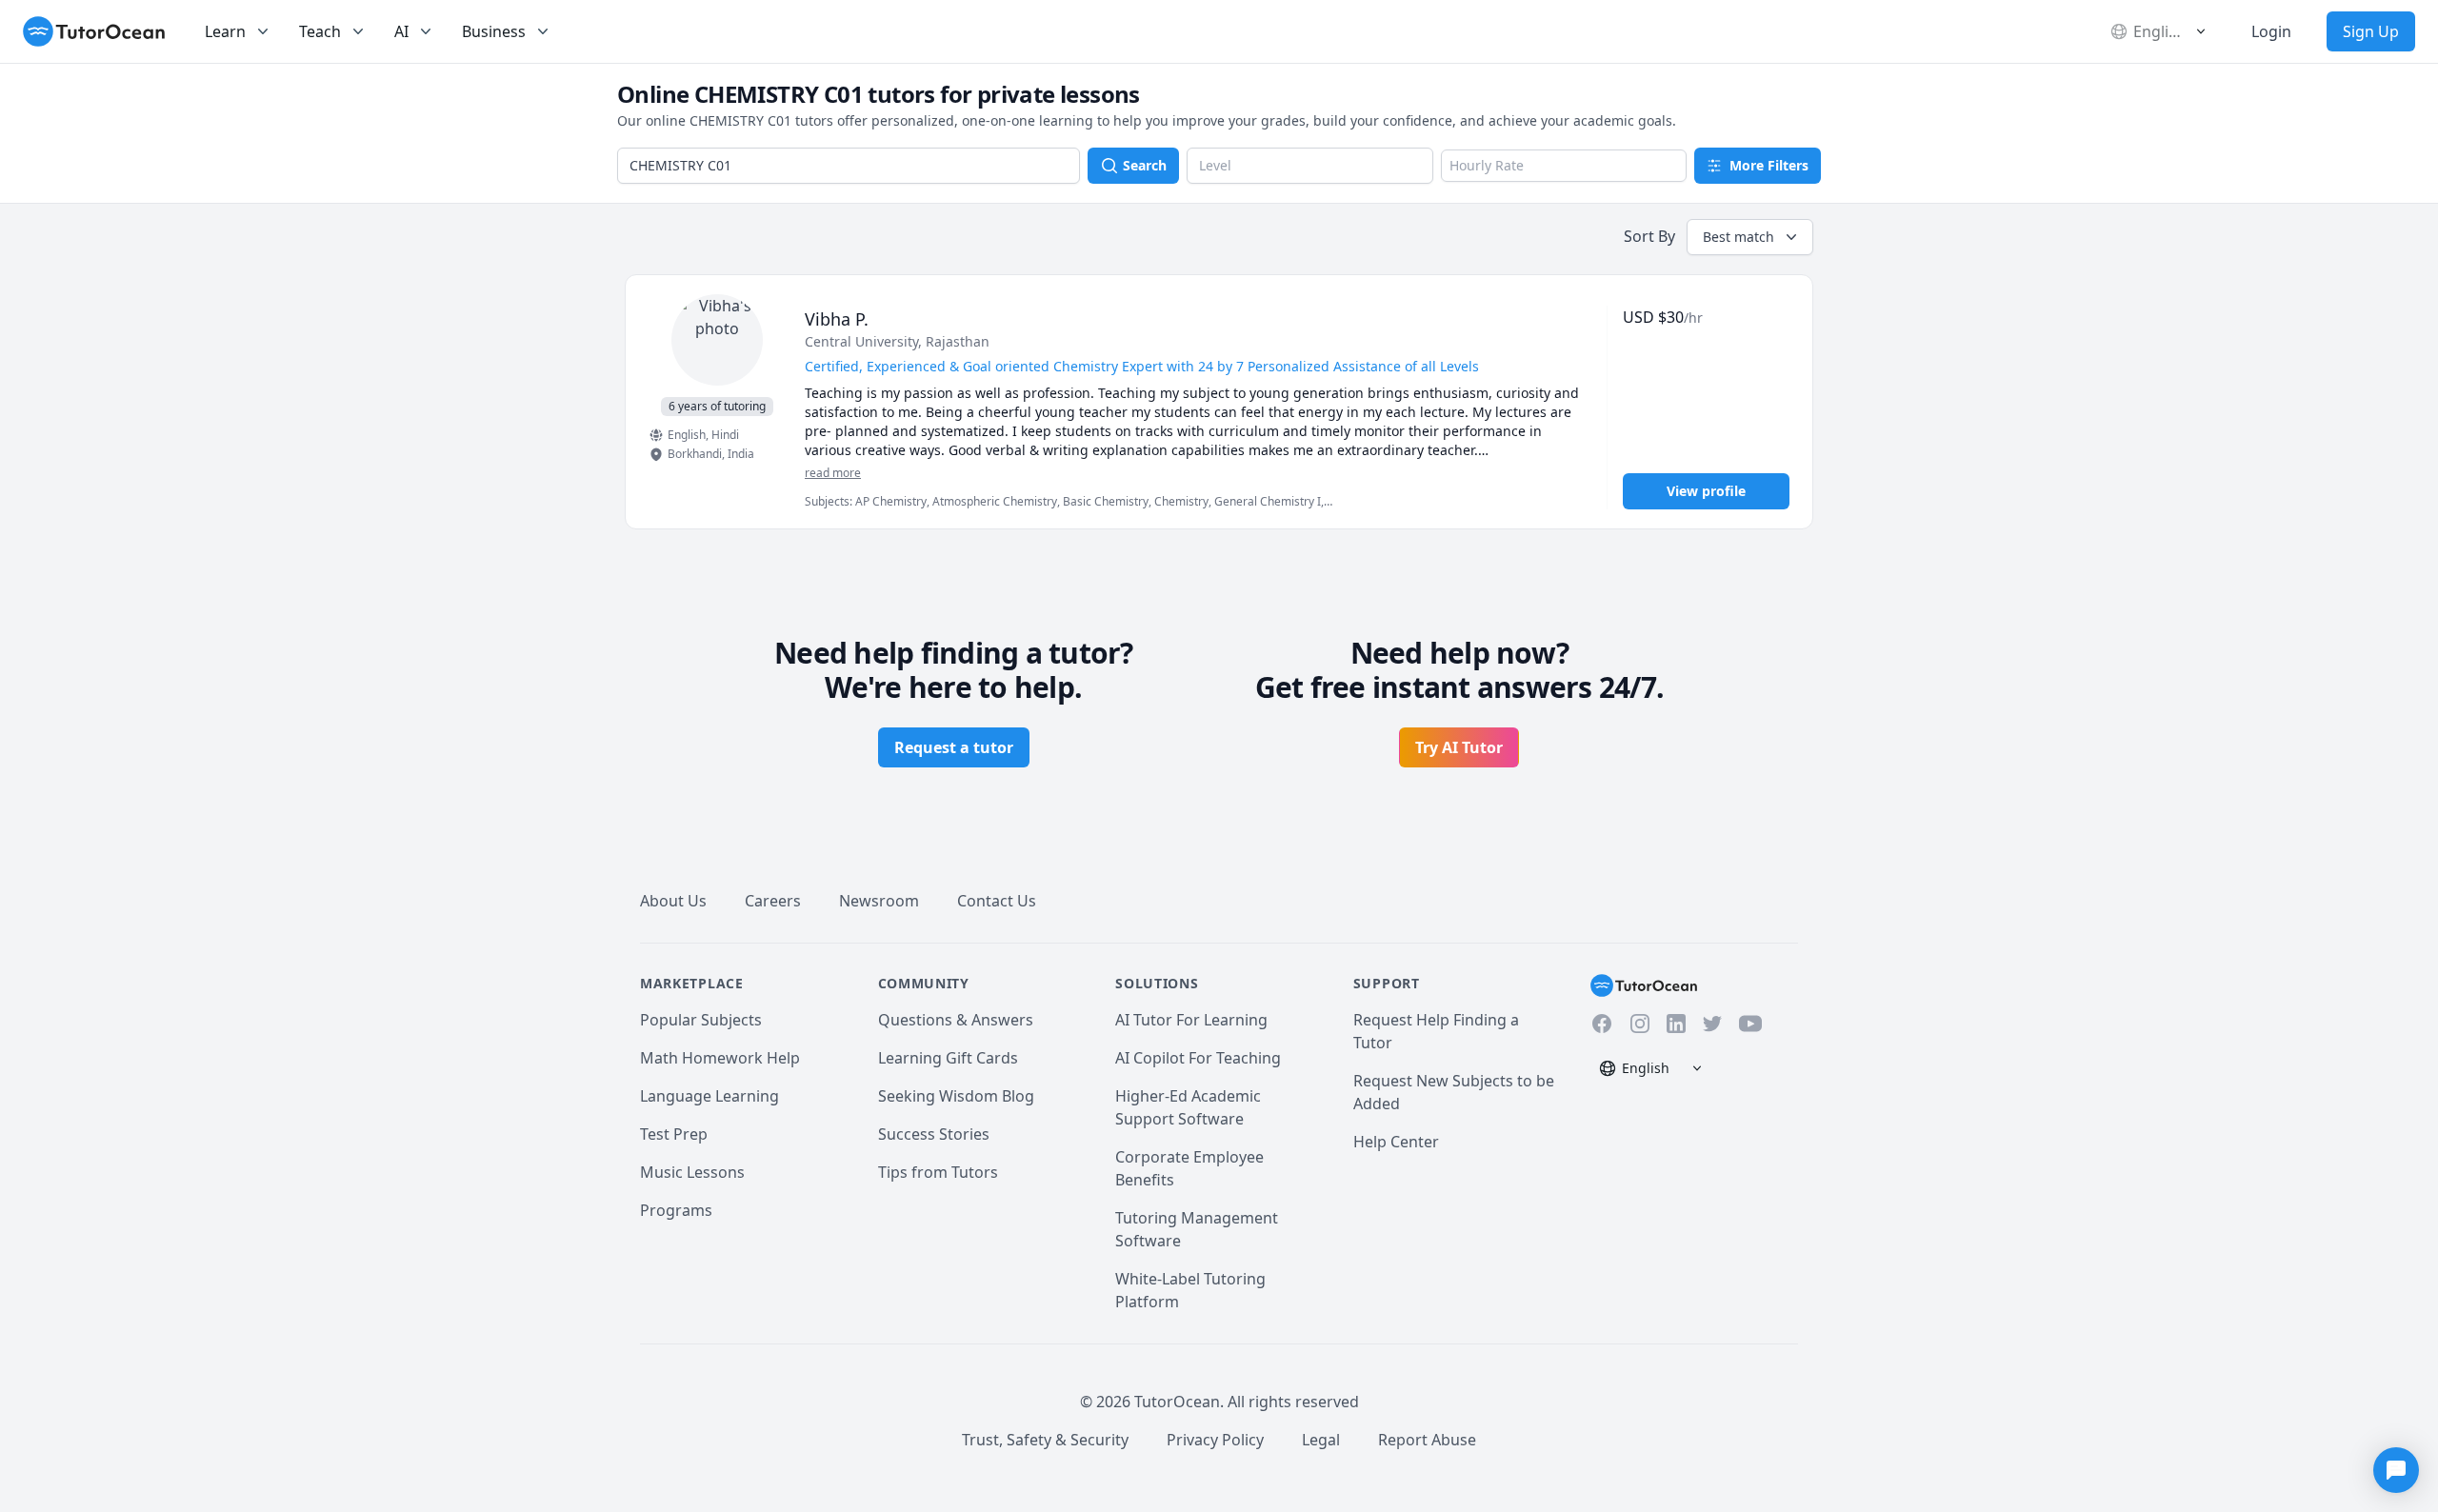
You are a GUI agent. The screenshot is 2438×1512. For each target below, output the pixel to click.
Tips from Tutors (938, 1172)
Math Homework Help (720, 1058)
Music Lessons (692, 1172)
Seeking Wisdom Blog (956, 1096)
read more (833, 473)
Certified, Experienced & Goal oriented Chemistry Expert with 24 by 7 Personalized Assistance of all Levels (1142, 366)
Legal (1321, 1440)
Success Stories (934, 1134)
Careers (773, 901)
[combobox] (849, 166)
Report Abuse (1427, 1440)
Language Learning (709, 1096)
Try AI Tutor (1459, 747)
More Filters (1769, 165)
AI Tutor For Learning (1191, 1020)
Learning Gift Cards (948, 1058)
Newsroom (879, 901)
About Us (673, 901)
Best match (1739, 237)
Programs (676, 1210)
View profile (1706, 491)
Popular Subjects (701, 1020)
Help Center (1396, 1142)
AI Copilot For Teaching (1198, 1058)
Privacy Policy (1215, 1440)
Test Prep (674, 1134)
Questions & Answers (956, 1020)
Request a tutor (954, 747)
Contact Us (997, 901)
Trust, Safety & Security (1045, 1440)
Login (2271, 31)
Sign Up (2371, 31)
